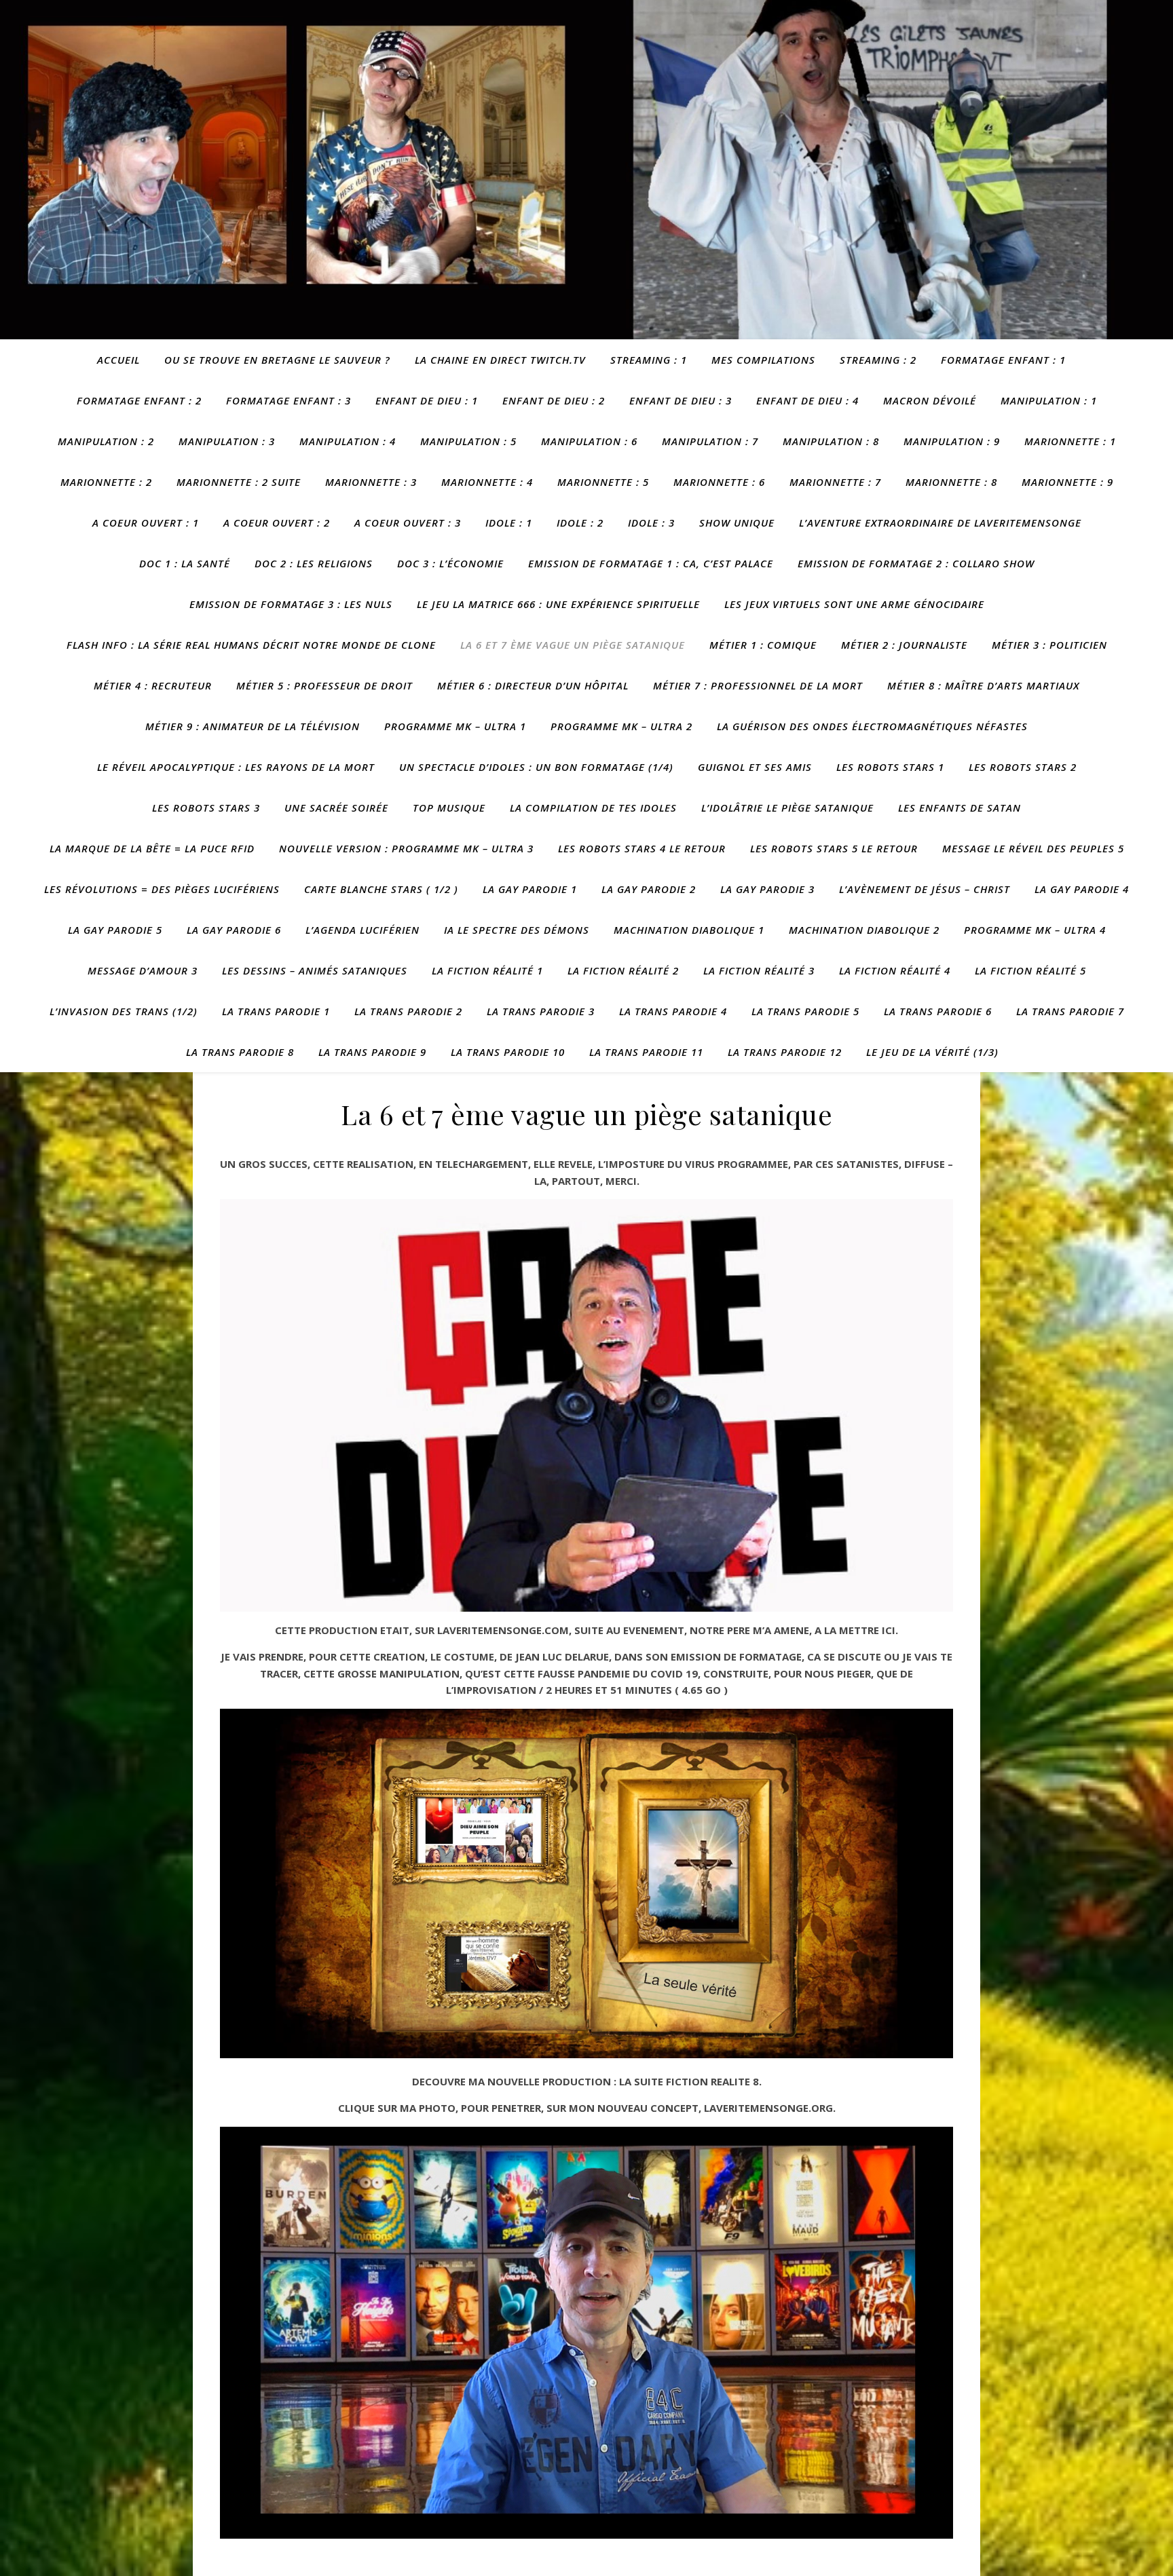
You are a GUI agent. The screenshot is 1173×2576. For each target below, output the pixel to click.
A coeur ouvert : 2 (277, 523)
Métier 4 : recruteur (153, 685)
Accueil (118, 360)
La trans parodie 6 (938, 1011)
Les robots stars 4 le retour (642, 848)
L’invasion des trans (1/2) (124, 1011)
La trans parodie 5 (805, 1011)
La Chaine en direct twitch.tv (500, 360)
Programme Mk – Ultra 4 (1035, 930)
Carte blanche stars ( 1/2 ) (381, 889)
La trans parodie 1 (276, 1011)
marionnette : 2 (106, 482)
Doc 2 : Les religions (314, 563)
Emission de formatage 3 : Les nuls (291, 604)
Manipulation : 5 (468, 441)
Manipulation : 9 (952, 441)
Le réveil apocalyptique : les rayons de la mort (236, 767)
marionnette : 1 (1070, 441)
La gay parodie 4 (1082, 889)
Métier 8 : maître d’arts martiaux (983, 685)
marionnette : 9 (1067, 482)
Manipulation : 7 (710, 441)
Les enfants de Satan (960, 808)
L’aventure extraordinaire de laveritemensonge (940, 523)
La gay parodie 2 (649, 889)
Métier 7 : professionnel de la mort (758, 685)
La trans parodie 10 (508, 1052)
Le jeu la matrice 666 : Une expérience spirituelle (558, 604)
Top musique (449, 808)
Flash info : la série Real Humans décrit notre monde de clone (251, 645)
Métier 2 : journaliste (904, 645)
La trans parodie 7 (1070, 1011)
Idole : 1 (509, 523)
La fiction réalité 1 (487, 970)
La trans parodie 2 (408, 1011)
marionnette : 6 (719, 482)
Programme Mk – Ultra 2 (621, 726)
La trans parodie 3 (541, 1011)
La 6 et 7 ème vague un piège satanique (573, 645)
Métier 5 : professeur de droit (324, 685)
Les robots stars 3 (206, 808)
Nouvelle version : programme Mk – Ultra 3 (406, 848)
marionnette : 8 (951, 482)
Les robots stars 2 (1023, 767)
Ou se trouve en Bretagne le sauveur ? (277, 360)
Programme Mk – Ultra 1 (455, 726)
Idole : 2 (580, 523)
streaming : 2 (878, 360)
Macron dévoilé (930, 400)
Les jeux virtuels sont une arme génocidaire (854, 604)
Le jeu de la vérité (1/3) (932, 1052)
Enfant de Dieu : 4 (807, 400)
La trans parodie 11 (646, 1052)
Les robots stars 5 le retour (834, 848)
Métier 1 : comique (763, 645)
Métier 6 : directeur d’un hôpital (533, 685)
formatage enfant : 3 (288, 400)
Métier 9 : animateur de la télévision (253, 726)
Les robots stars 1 (890, 767)
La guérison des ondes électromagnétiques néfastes (872, 726)
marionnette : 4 (487, 482)
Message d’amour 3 (143, 970)
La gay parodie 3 (767, 889)
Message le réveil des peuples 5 (1033, 848)
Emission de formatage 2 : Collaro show (916, 563)
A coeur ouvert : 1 (146, 523)
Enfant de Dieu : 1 (427, 400)
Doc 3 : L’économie (450, 563)
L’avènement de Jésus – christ (925, 889)
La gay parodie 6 (234, 930)
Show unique (737, 523)
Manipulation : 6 (589, 441)
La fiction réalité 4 (895, 970)
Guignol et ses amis (755, 767)
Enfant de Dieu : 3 (681, 400)
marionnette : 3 (371, 482)
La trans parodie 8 (240, 1052)
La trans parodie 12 (785, 1052)
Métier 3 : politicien (1049, 645)
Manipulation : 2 (106, 441)
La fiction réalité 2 (623, 970)
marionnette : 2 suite (239, 482)
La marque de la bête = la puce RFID (152, 848)
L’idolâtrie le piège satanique (787, 808)
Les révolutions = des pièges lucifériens (162, 889)
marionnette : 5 (603, 482)
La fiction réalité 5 (1030, 970)
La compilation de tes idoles (593, 808)
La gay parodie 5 (115, 930)
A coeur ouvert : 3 (408, 523)
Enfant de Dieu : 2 (554, 400)
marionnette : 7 (835, 482)
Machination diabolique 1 (689, 930)
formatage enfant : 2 (139, 400)
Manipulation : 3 (227, 441)
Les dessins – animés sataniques (315, 970)
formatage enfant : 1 (1003, 360)
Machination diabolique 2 (864, 930)
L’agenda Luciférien (362, 930)
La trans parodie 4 (673, 1011)
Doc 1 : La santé (185, 563)
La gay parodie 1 (530, 889)
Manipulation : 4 (348, 441)
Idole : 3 (651, 523)
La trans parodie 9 (372, 1052)
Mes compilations (763, 360)
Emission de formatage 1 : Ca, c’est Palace (651, 563)
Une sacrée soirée (336, 808)
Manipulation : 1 (1049, 400)
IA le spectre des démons (517, 930)
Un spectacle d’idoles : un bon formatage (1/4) (536, 767)
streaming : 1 (649, 360)
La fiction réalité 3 (759, 970)
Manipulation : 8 (831, 441)
